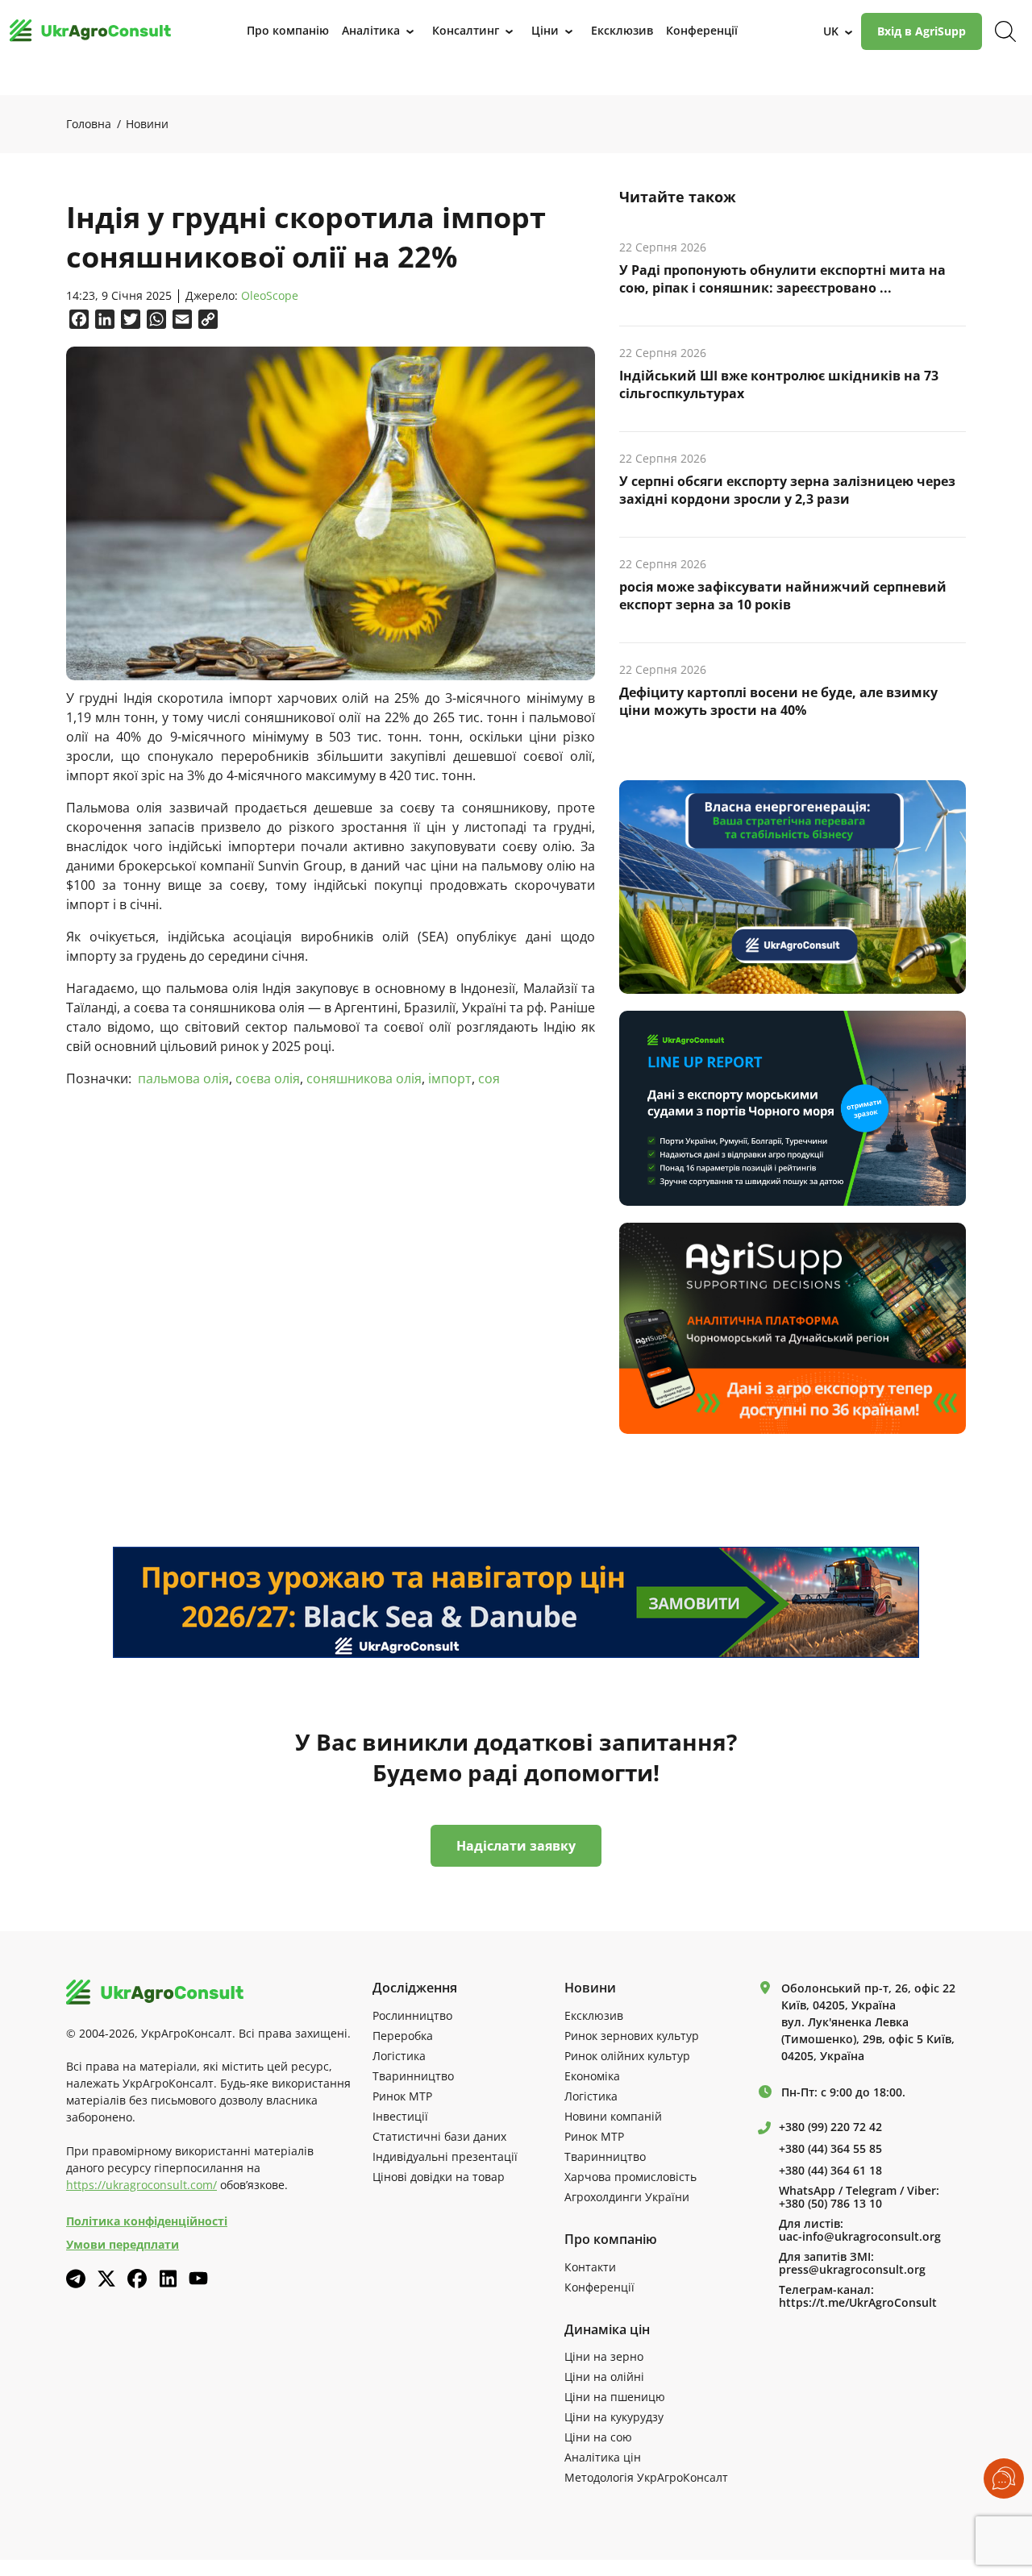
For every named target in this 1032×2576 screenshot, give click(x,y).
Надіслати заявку (516, 1846)
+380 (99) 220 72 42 (830, 2127)
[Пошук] (1005, 31)
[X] (106, 2279)
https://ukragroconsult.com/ (141, 2185)
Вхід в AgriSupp (922, 31)
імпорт (450, 1078)
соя (489, 1078)
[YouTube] (198, 2278)
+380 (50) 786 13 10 (830, 2204)
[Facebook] (137, 2279)
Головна (89, 124)
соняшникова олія (364, 1078)
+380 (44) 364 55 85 (830, 2149)
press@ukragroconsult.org (852, 2270)
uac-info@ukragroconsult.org (860, 2237)
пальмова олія (183, 1078)
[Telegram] (76, 2279)
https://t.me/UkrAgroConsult (858, 2303)
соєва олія (268, 1078)
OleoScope (270, 296)
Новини (147, 124)
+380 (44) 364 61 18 (830, 2171)
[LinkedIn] (168, 2279)
